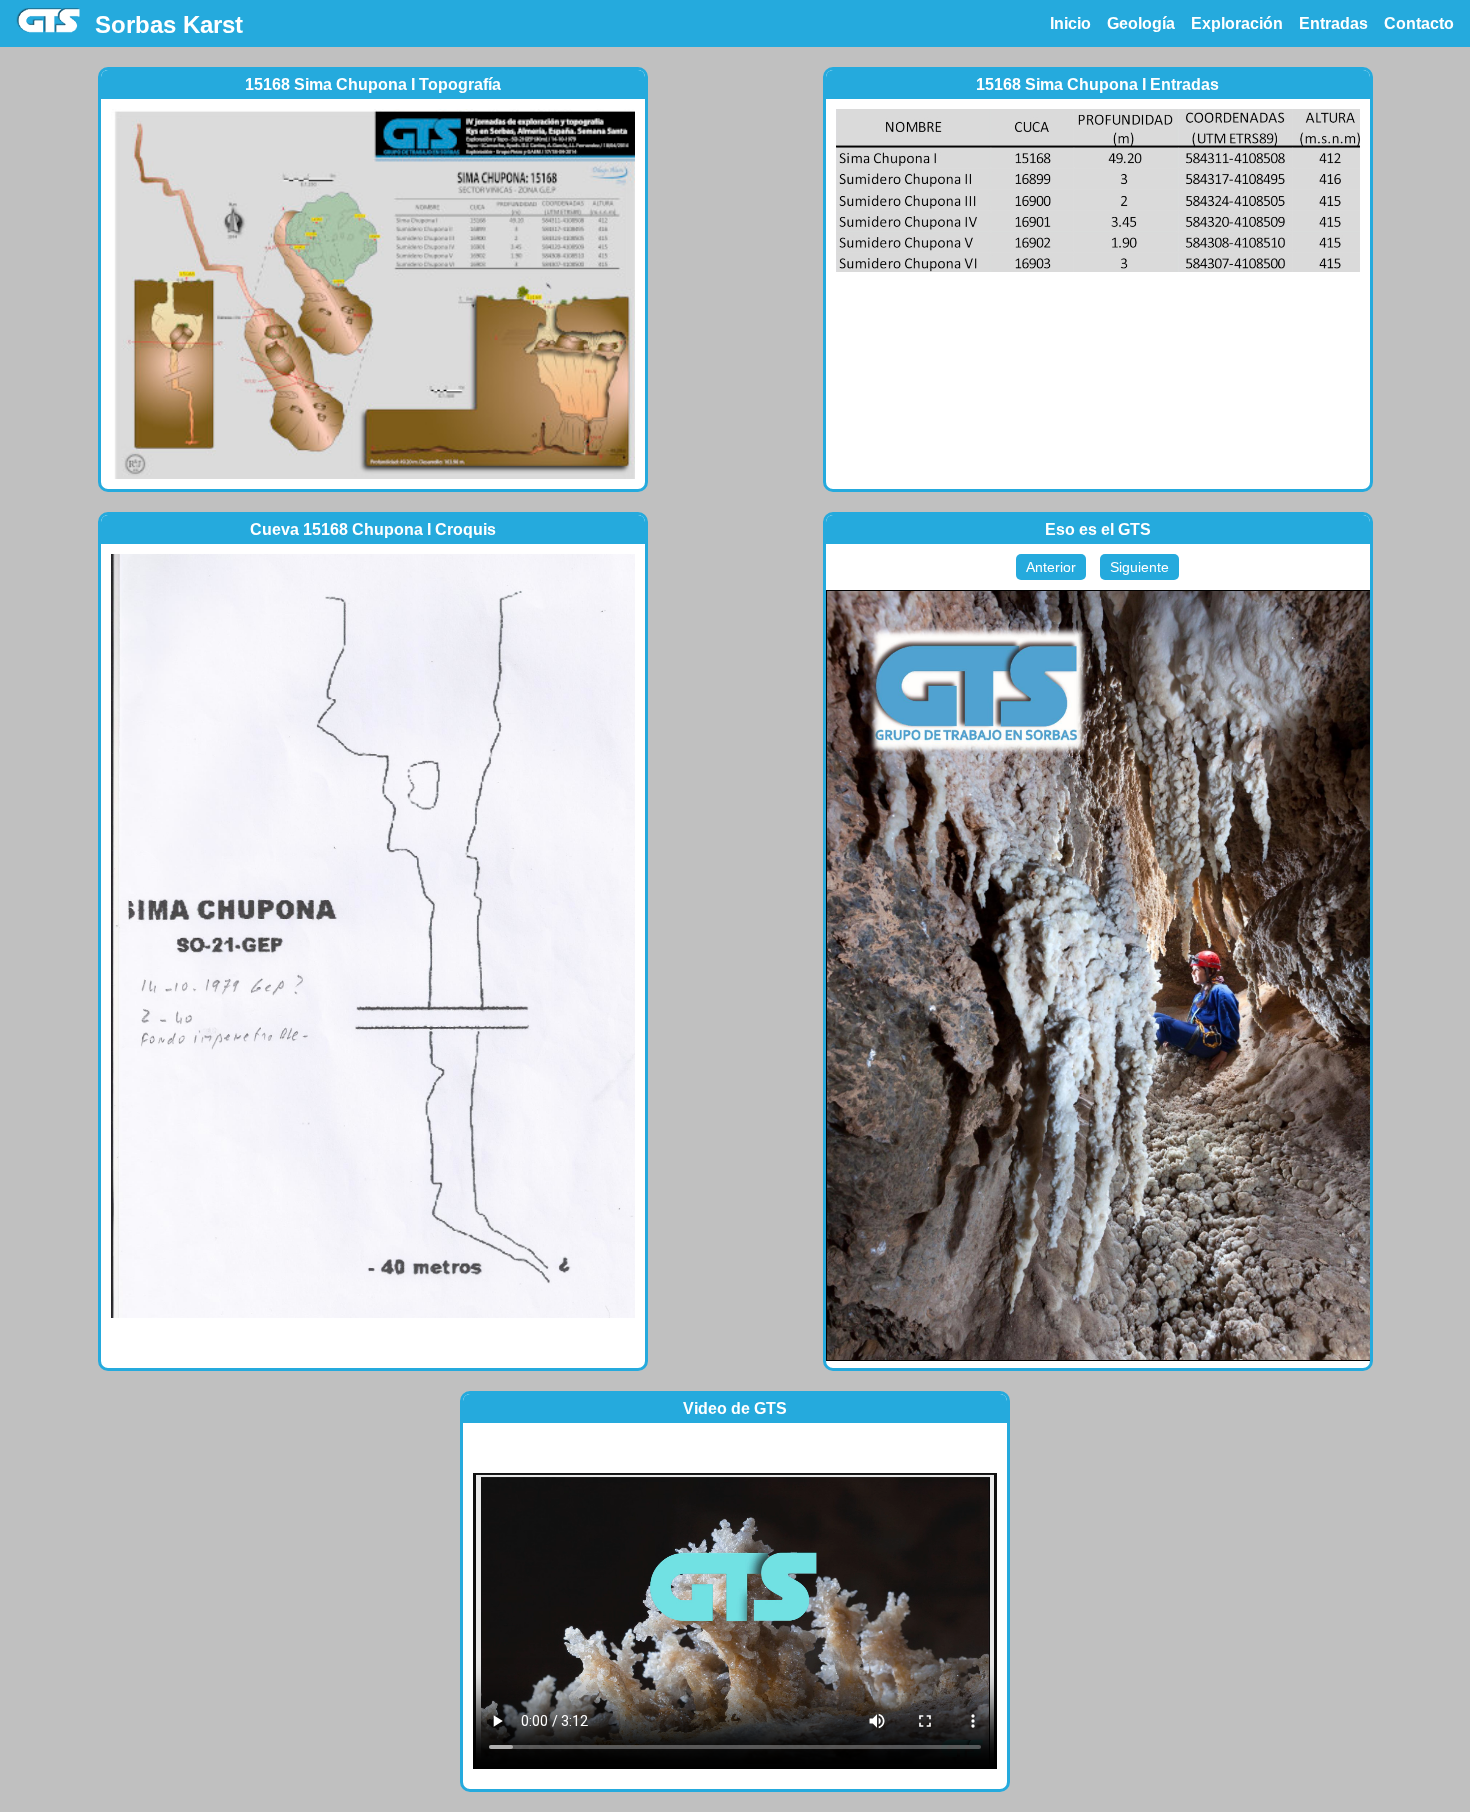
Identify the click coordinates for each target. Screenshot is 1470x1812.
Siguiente (1139, 567)
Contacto (1419, 23)
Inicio (1070, 23)
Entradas (1333, 23)
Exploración (1237, 23)
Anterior (1051, 567)
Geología (1141, 23)
